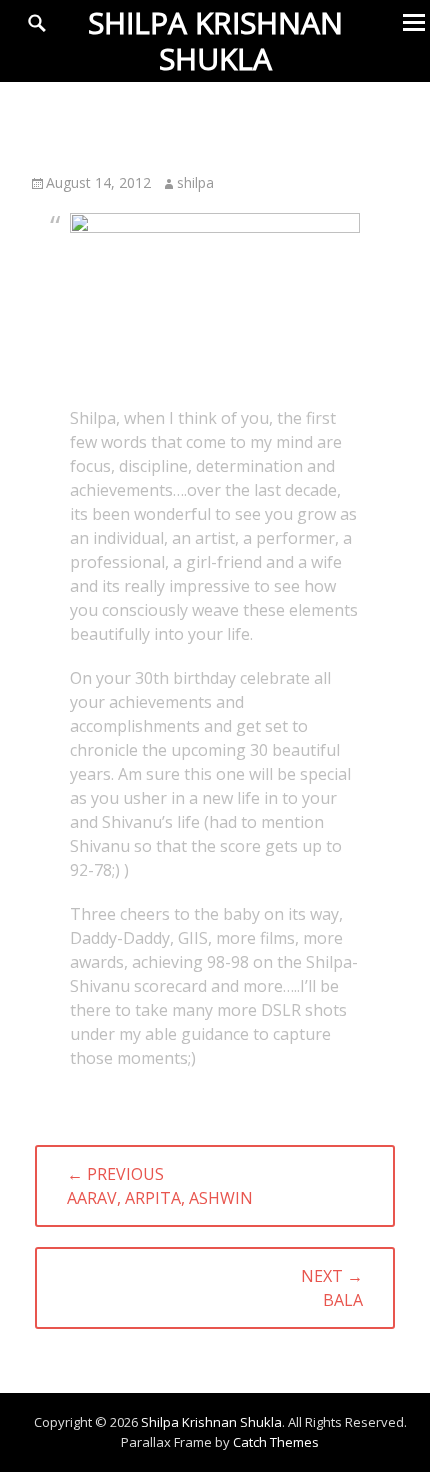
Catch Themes (276, 1442)
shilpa (195, 182)
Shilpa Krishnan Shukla (215, 40)
